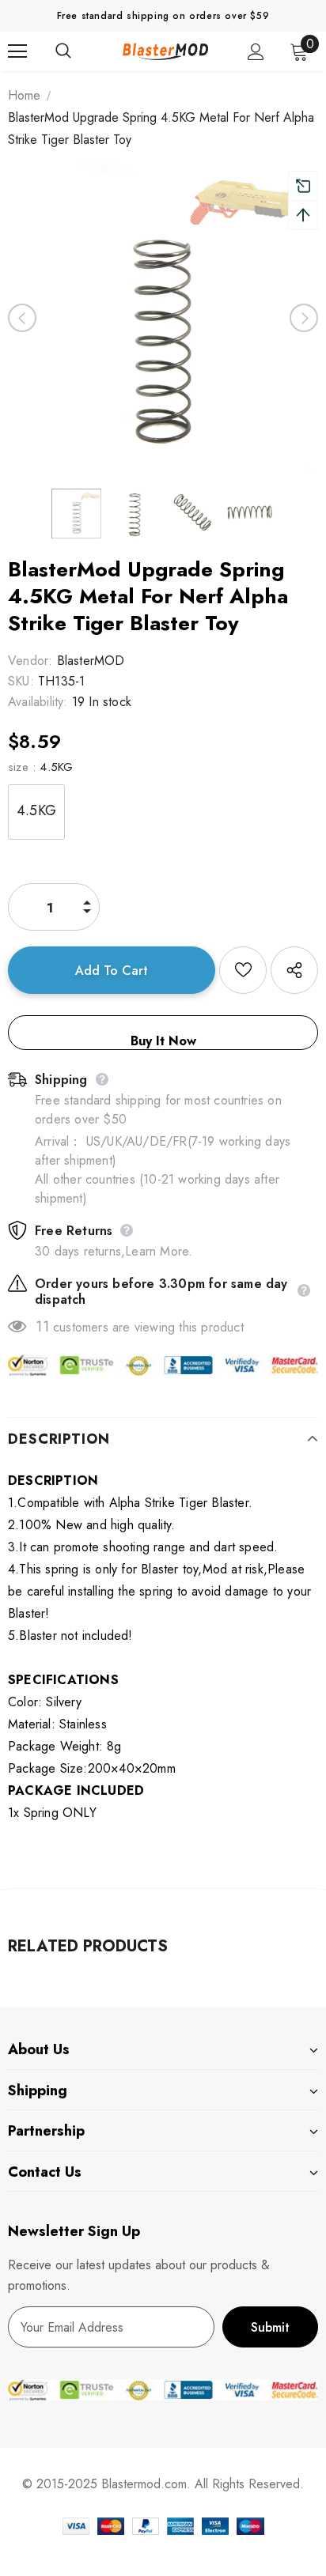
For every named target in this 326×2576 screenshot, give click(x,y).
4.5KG (36, 810)
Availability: (38, 702)
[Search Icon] (79, 51)
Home (24, 95)
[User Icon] (256, 52)
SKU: (21, 681)
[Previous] (22, 318)
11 (42, 1327)
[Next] (304, 318)
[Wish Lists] (243, 970)
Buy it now (163, 1041)
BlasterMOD (91, 661)
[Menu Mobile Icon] (17, 51)
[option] (163, 318)
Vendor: (30, 661)
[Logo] (165, 51)
